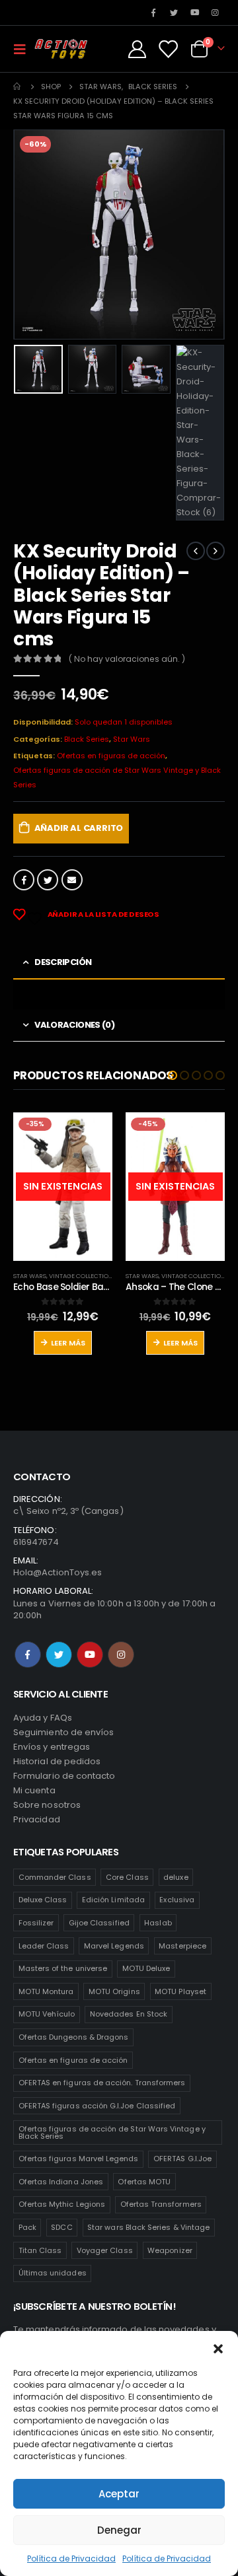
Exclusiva (177, 1900)
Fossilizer (36, 1923)
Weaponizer (170, 2250)
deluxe (176, 1877)
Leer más (68, 1343)
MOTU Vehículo (47, 2014)
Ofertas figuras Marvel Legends (79, 2159)
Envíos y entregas (52, 1747)
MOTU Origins (114, 1991)
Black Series (87, 739)
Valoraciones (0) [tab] (74, 1025)
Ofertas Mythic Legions (62, 2204)
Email (72, 880)
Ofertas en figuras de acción (111, 756)
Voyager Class (105, 2250)
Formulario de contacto (64, 1776)
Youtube (90, 1655)
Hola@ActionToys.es (58, 1572)
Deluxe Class (43, 1900)
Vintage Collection (81, 1276)
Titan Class (40, 2250)
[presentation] (30, 234)
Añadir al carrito (79, 828)
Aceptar (119, 2494)
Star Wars (132, 739)
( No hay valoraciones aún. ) (127, 659)
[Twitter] (174, 13)
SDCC (61, 2227)
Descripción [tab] (63, 962)
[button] (218, 2347)
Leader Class (44, 1946)
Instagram (121, 1655)
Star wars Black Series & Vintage (148, 2227)
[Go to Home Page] (18, 87)
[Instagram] (216, 13)
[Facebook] (153, 13)
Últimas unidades (53, 2273)
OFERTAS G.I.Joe (182, 2159)
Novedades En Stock (129, 2014)
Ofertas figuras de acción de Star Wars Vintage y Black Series (117, 777)
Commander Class (55, 1877)
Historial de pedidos (57, 1761)
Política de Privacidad (71, 2558)
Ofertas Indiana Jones (61, 2182)
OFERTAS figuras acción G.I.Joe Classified (97, 2106)
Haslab (158, 1923)
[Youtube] (195, 13)
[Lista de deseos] (167, 49)
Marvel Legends (114, 1946)
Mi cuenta (34, 1790)
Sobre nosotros (47, 1805)
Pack (27, 2227)
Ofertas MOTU (144, 2182)
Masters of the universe (63, 1968)
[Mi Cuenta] (138, 49)
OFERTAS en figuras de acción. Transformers (102, 2083)
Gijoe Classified (99, 1923)
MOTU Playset (180, 1991)
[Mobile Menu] (24, 49)
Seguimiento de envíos (63, 1732)
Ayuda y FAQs (43, 1718)
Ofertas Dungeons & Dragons (74, 2037)
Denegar (119, 2530)
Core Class (127, 1877)
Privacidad (37, 1819)
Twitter (48, 880)
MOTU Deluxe (146, 1968)
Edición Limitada (113, 1900)
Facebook (24, 880)
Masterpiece (182, 1946)
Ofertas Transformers (161, 2204)
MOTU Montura (46, 1991)
